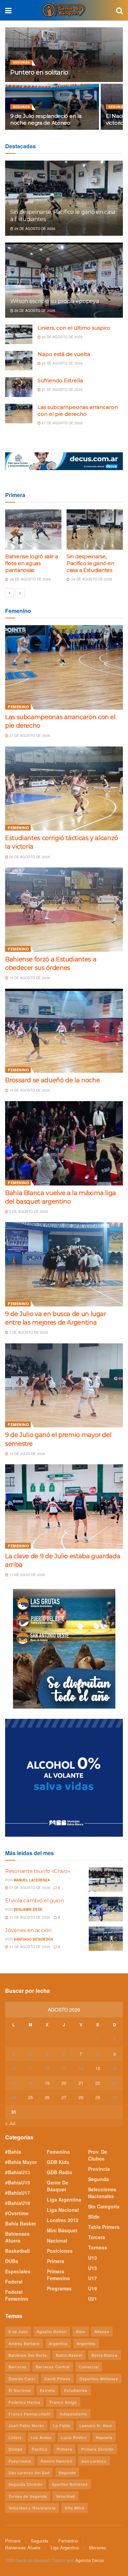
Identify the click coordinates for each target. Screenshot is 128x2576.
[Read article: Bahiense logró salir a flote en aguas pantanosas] (33, 530)
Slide (94, 2217)
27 (64, 2097)
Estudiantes (76, 2390)
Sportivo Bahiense (70, 2484)
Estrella (47, 2390)
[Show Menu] (8, 10)
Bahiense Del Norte (28, 2355)
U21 (93, 2299)
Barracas (18, 2367)
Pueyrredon (20, 2461)
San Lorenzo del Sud (29, 2472)
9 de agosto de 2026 (28, 1211)
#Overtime (17, 2213)
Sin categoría (104, 2206)
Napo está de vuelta (64, 354)
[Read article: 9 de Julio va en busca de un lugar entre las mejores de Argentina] (64, 1264)
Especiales (18, 2271)
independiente (73, 2414)
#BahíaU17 (18, 2193)
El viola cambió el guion (34, 1900)
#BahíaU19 (18, 2203)
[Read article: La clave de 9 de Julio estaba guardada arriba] (64, 1506)
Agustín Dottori (52, 2331)
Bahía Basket (20, 2223)
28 (81, 2097)
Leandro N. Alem (96, 2425)
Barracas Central (53, 2367)
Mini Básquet (62, 2230)
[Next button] (20, 593)
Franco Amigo (63, 2402)
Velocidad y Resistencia (32, 2508)
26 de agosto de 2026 (29, 857)
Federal (14, 2282)
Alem (81, 2331)
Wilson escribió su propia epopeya (54, 301)
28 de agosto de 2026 (34, 229)
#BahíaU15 (18, 2182)
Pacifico (40, 2449)
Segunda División (26, 2484)
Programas (59, 2288)
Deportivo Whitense (99, 2379)
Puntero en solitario (39, 72)
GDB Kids (58, 2162)
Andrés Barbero (24, 2343)
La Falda (62, 2425)
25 (30, 2097)
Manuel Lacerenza (32, 1880)
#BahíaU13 (18, 2172)
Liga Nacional (63, 2210)
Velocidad (65, 2496)
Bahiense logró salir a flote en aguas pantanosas (31, 563)
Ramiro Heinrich (56, 2461)
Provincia (99, 2169)
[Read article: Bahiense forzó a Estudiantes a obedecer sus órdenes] (64, 910)
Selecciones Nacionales (102, 2193)
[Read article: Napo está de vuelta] (19, 361)
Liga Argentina (64, 2200)
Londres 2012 (63, 2220)
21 (81, 2083)
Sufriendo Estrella (60, 380)
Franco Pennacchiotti (30, 2414)
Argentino (86, 2343)
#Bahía (13, 2152)
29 (98, 2097)
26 (47, 2097)
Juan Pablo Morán (26, 2425)
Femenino (18, 707)
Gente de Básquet (58, 2186)
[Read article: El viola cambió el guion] (106, 1909)
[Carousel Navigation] (64, 593)
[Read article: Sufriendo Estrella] (19, 387)
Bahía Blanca (104, 2355)
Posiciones (60, 2251)
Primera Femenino (58, 2275)
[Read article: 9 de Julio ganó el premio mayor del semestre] (64, 1386)
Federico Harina (24, 2402)
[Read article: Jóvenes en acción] (106, 1939)
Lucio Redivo (74, 2437)
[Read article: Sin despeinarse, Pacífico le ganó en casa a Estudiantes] (95, 530)
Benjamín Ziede (28, 1909)
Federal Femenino (17, 2295)
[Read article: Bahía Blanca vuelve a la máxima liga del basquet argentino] (64, 1143)
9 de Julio (18, 2331)
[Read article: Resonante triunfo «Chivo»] (106, 1880)
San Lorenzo (94, 2461)
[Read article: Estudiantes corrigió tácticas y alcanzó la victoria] (64, 789)
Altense (102, 2331)
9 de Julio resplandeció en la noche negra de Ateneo (46, 119)
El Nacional (20, 2390)
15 (98, 2068)
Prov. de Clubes (98, 2155)
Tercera (97, 2237)
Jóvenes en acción (28, 1930)
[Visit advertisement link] (64, 461)
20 (64, 2083)
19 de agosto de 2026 (29, 978)
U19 (93, 2288)
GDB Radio (60, 2172)
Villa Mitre (75, 2508)
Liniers (15, 2437)
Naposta (104, 2437)
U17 (93, 2278)
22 (98, 2083)
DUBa (12, 2261)
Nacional (57, 2241)
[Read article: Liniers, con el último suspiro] (19, 334)
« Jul (10, 2123)
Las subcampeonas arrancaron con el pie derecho (78, 410)
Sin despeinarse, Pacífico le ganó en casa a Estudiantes (90, 563)
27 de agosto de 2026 (62, 389)
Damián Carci (22, 2379)
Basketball (17, 2251)
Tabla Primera (104, 2227)
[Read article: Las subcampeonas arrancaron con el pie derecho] (19, 414)
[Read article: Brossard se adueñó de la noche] (64, 1031)
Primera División (97, 2449)
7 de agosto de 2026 (28, 1332)
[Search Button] (119, 10)
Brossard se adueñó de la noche (52, 1080)
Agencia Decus (90, 2560)
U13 (93, 2258)
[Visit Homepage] (64, 10)
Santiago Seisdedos (33, 1939)
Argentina (58, 2343)
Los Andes (41, 2437)
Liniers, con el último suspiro (74, 328)
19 (47, 2083)
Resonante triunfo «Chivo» (38, 1871)
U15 (93, 2268)
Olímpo (16, 2449)
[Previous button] (10, 593)
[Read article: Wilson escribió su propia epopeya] (64, 285)
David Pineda (57, 2379)
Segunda (22, 62)
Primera (55, 2261)
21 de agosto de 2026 (29, 1888)
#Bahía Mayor (21, 2162)
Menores (98, 2547)
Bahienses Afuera (17, 2237)
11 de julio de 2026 (27, 1575)
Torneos (98, 2247)
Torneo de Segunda (28, 2496)
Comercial (89, 2367)
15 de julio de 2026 (27, 1454)
